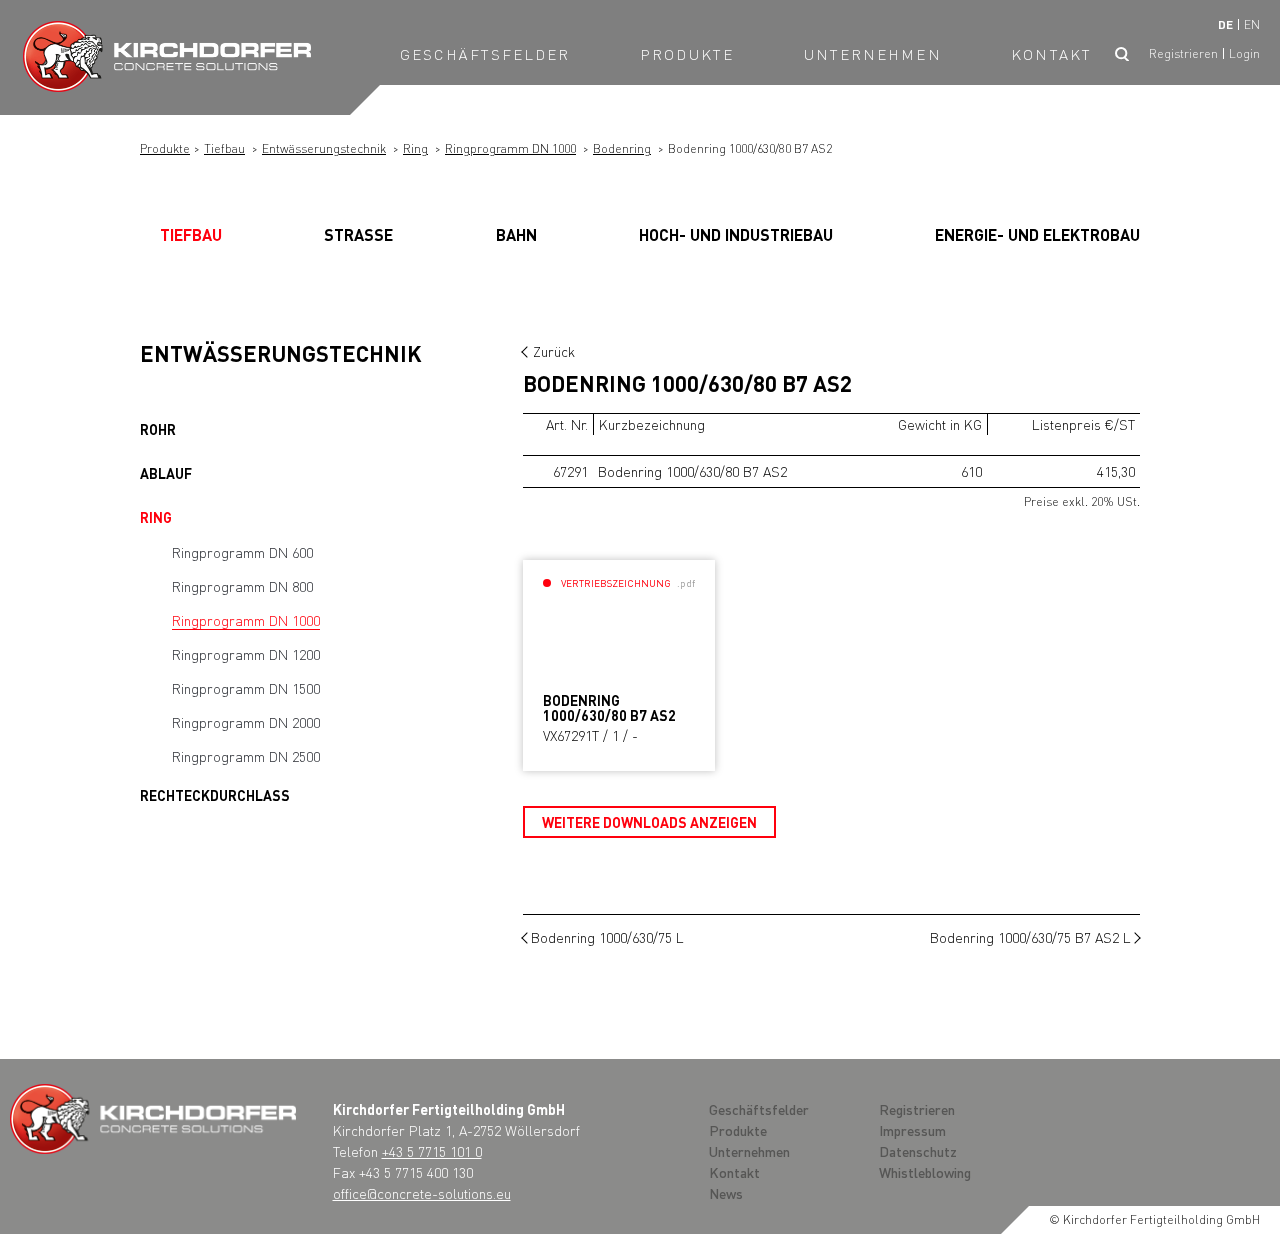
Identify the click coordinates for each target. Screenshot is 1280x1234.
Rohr (158, 429)
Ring (415, 148)
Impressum (912, 1130)
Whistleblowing (925, 1172)
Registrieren (1183, 53)
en (1252, 24)
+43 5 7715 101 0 (432, 1151)
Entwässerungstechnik (324, 148)
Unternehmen (873, 54)
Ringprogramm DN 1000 (510, 148)
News (726, 1193)
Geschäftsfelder (485, 54)
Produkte (687, 54)
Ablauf (166, 473)
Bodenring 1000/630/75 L (607, 937)
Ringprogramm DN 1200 (246, 654)
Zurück (554, 351)
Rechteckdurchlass (215, 795)
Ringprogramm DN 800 (242, 586)
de (1225, 24)
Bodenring (622, 148)
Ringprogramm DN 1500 (246, 688)
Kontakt (1051, 54)
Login (1244, 53)
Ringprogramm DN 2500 (246, 756)
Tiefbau (224, 148)
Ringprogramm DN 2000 (246, 722)
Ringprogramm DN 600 (242, 552)
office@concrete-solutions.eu (422, 1193)
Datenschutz (918, 1151)
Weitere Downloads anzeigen (649, 822)
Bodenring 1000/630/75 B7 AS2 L (1030, 937)
